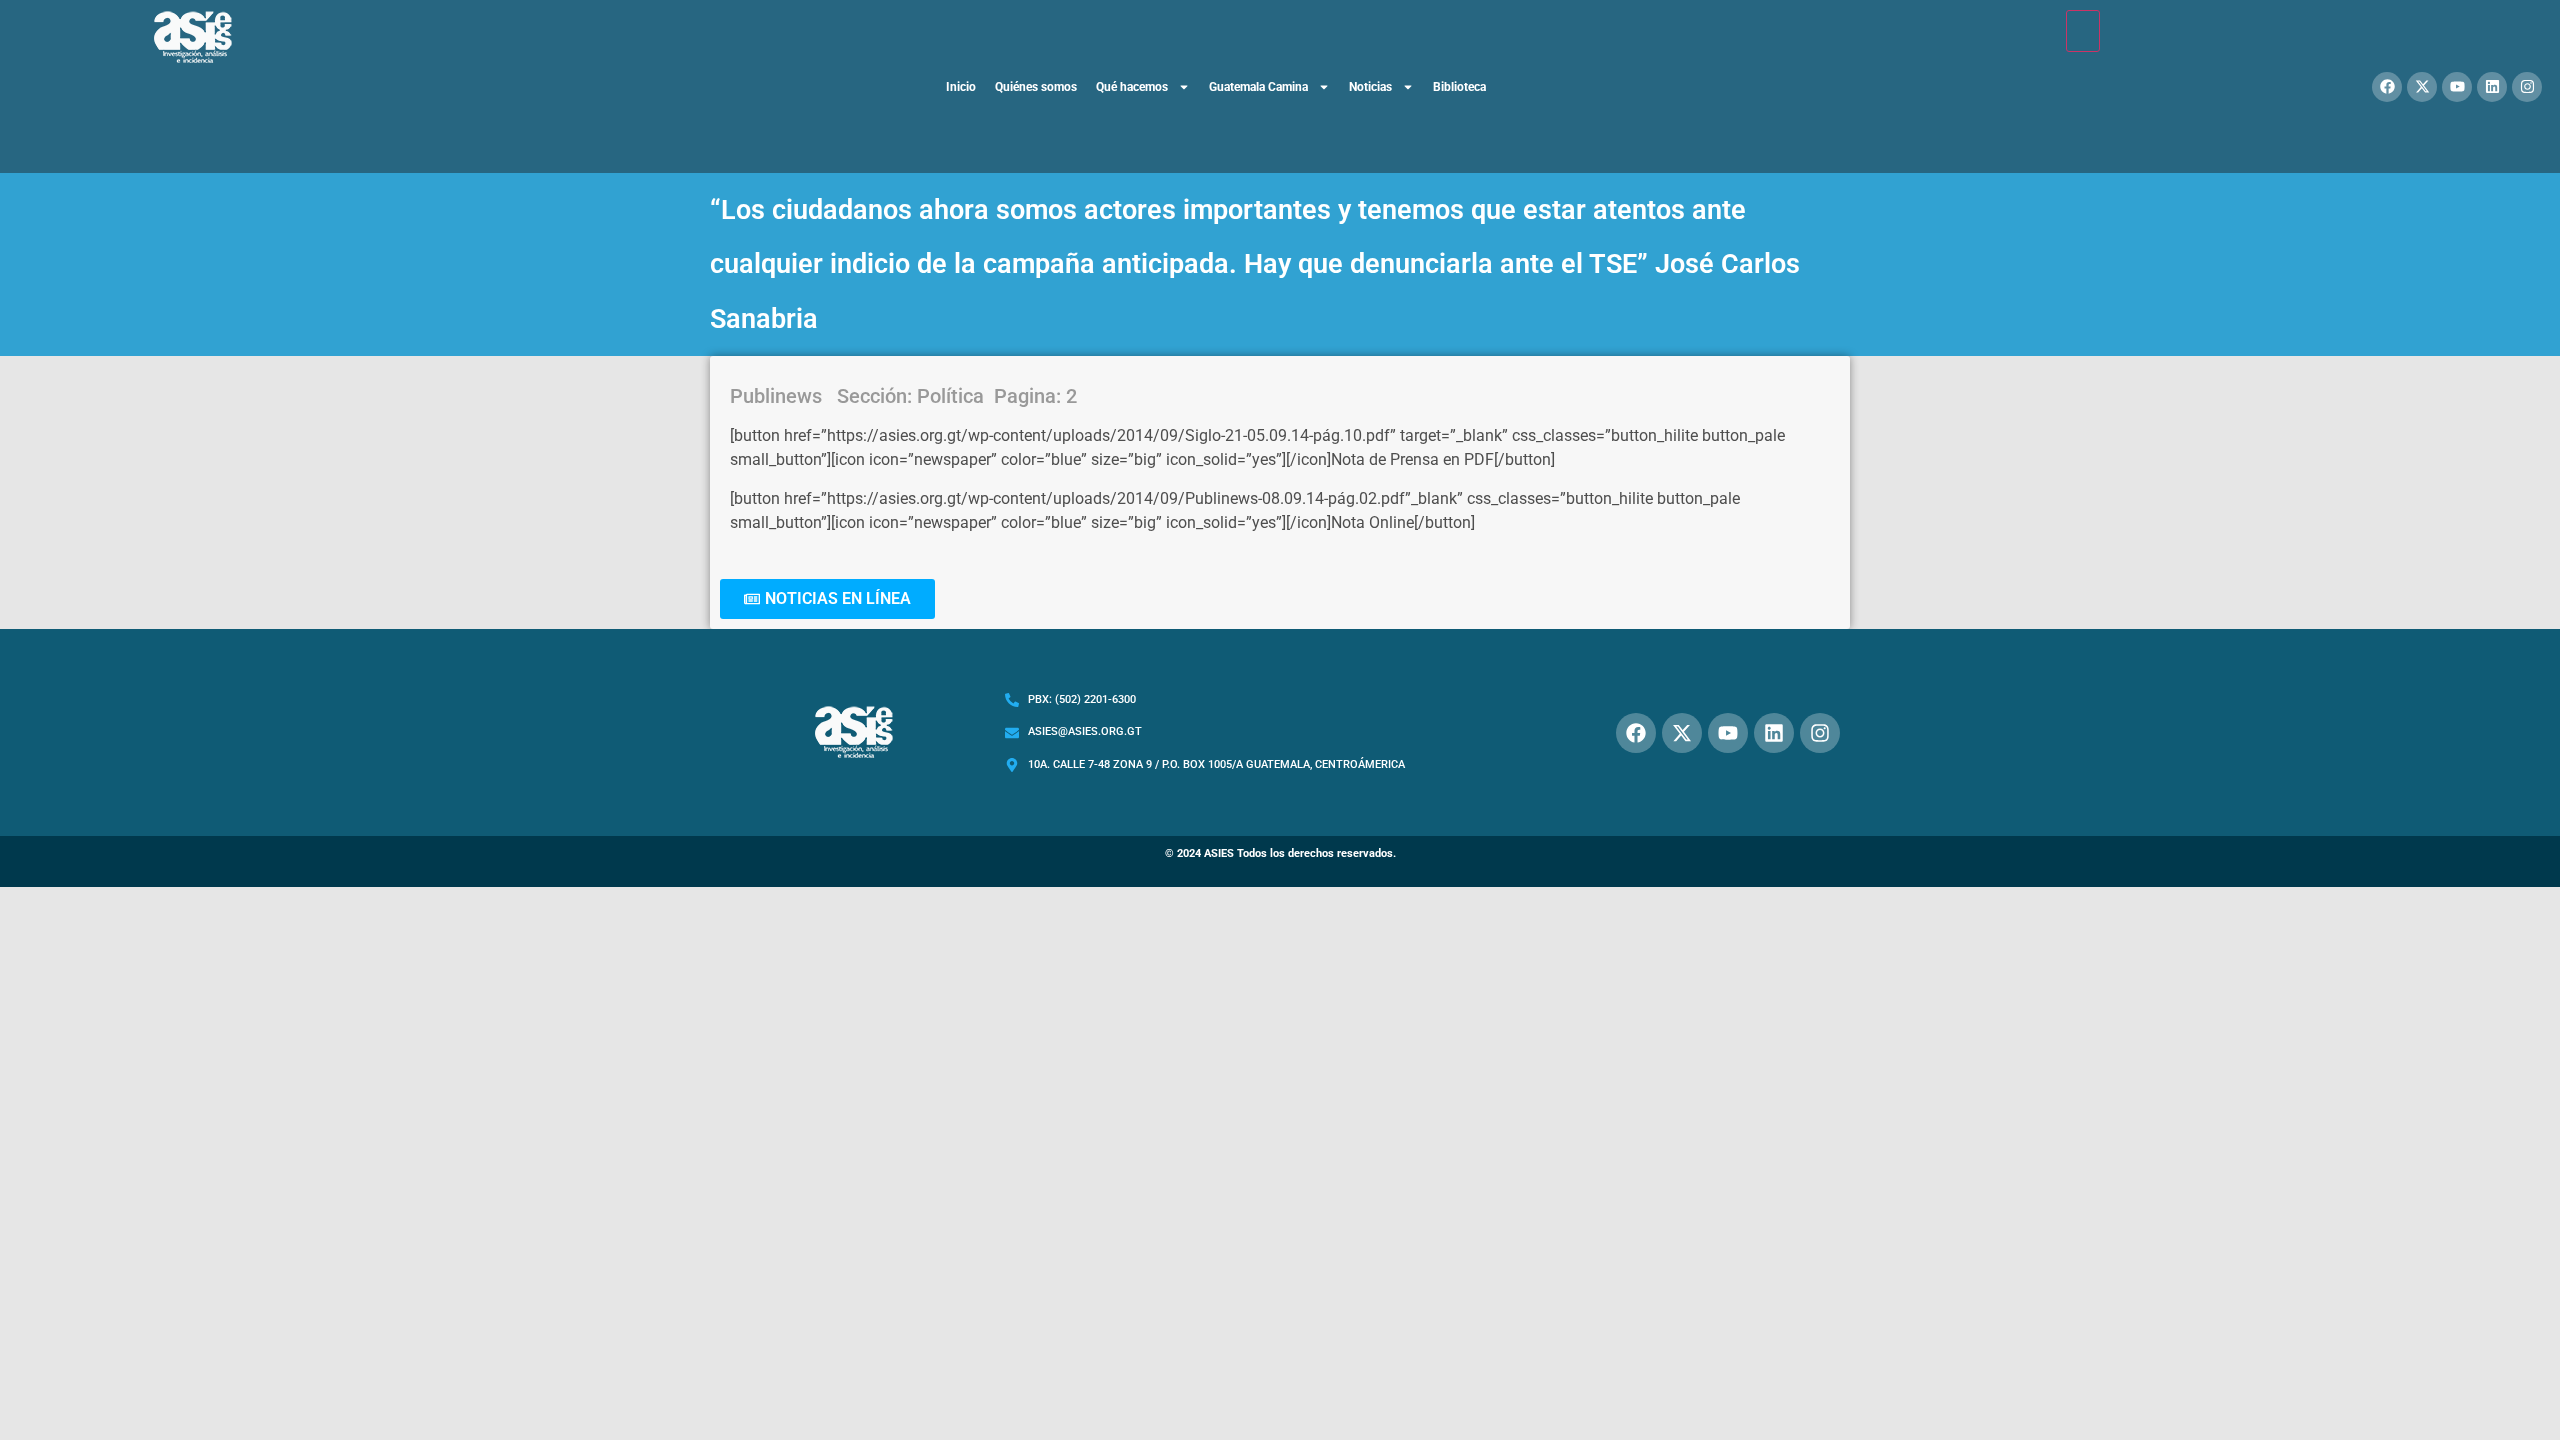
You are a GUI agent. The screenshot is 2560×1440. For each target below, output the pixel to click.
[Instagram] (2527, 87)
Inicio (961, 87)
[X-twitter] (2422, 87)
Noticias (1370, 87)
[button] (827, 599)
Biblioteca (1459, 87)
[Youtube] (2457, 87)
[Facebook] (2387, 87)
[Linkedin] (2492, 87)
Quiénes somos (1036, 87)
